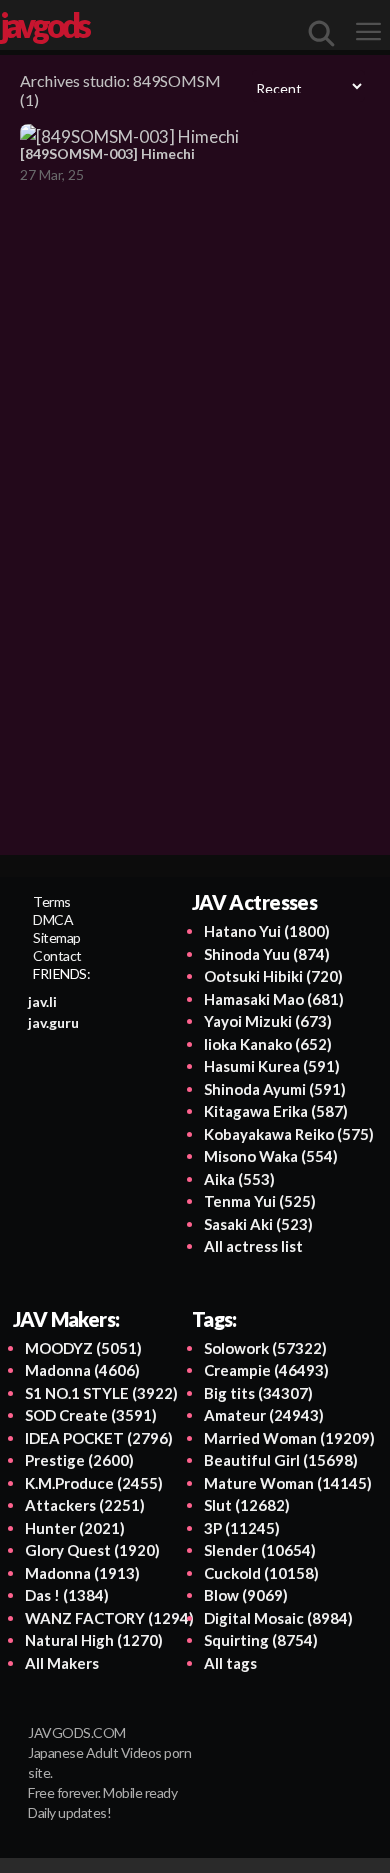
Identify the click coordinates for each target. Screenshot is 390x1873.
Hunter (75, 1528)
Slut (247, 1505)
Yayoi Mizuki (268, 1021)
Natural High (94, 1640)
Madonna (82, 1370)
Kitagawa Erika (276, 1111)
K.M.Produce (94, 1483)
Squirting (261, 1640)
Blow (246, 1595)
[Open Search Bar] (322, 33)
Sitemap (57, 937)
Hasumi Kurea (272, 1066)
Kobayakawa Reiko (289, 1134)
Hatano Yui (267, 931)
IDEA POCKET (99, 1438)
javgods (44, 25)
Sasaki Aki (258, 1224)
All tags (230, 1663)
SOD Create (91, 1415)
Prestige (79, 1460)
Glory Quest (92, 1550)
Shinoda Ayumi (275, 1089)
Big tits (258, 1393)
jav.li (42, 1001)
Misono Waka (271, 1156)
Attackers (85, 1505)
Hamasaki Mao (274, 999)
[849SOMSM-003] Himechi (107, 153)
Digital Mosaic (278, 1618)
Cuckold (261, 1573)
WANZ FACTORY (109, 1618)
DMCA (53, 919)
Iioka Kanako (268, 1044)
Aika (239, 1179)
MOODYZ (83, 1348)
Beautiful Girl (281, 1460)
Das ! (67, 1595)
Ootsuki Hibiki (273, 976)
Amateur (264, 1415)
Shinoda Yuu (267, 954)
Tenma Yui (260, 1201)
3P (242, 1528)
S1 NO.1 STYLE (101, 1393)
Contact (57, 955)
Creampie (266, 1370)
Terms (52, 901)
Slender (260, 1550)
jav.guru (53, 1022)
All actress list (253, 1246)
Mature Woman (288, 1483)
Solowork (265, 1348)
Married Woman (289, 1438)
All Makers (62, 1663)
